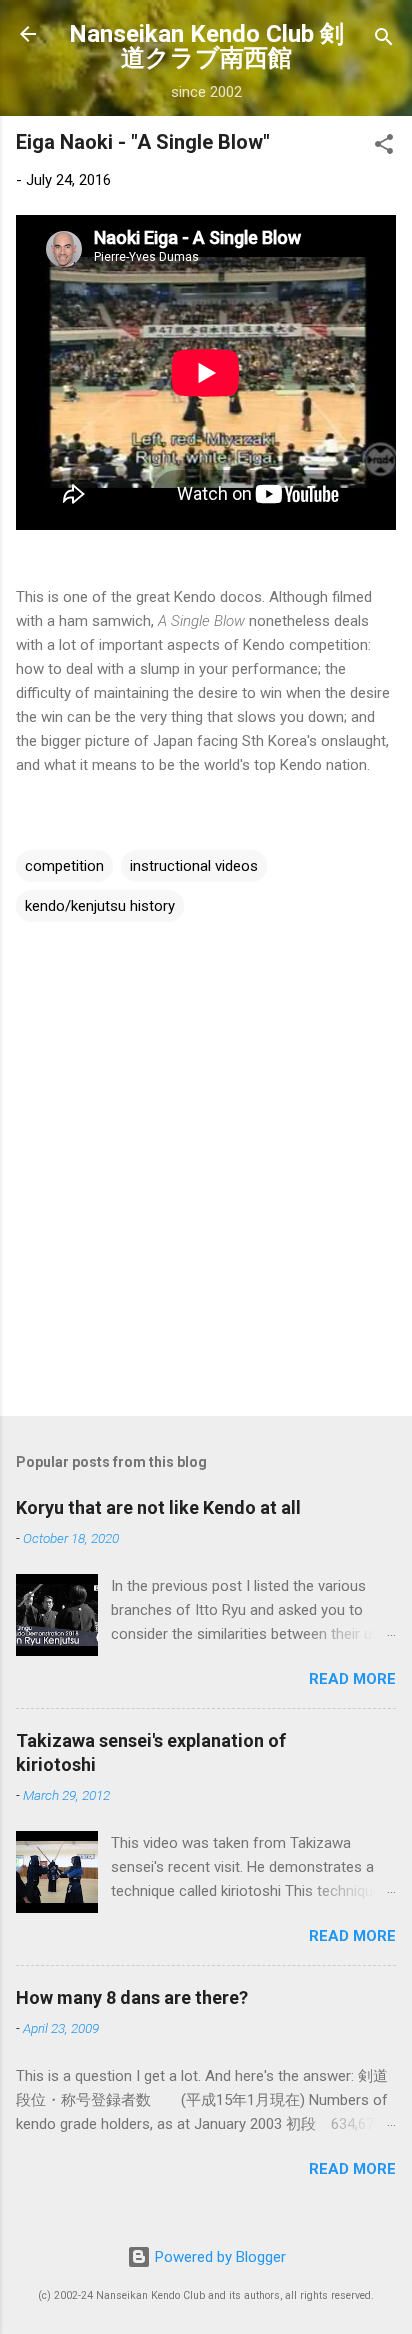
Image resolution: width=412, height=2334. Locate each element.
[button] (384, 147)
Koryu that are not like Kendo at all (158, 1507)
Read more (352, 1679)
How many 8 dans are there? (132, 1997)
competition (64, 866)
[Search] (384, 40)
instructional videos (194, 866)
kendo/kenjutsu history (100, 906)
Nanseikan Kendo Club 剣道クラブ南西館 (206, 46)
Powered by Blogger (218, 2257)
